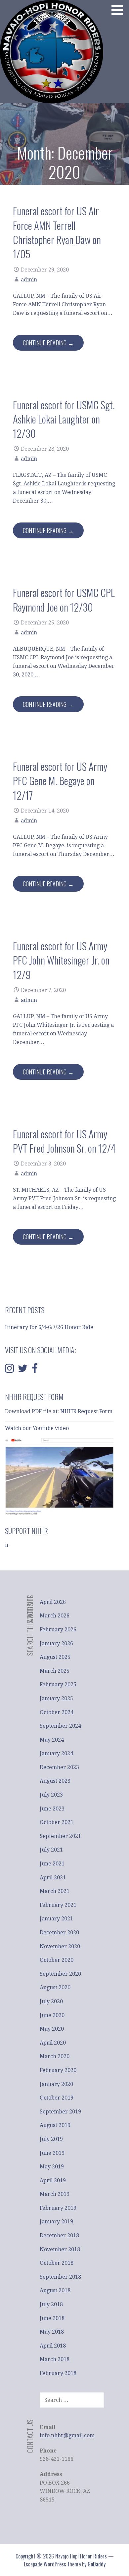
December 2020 (59, 1932)
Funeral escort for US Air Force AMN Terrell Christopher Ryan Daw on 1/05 (57, 232)
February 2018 (58, 2373)
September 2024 (60, 1726)
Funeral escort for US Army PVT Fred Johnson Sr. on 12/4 (64, 1141)
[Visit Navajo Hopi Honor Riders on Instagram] (9, 1370)
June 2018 (52, 2318)
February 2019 (58, 2208)
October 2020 (57, 1960)
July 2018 (51, 2304)
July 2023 (51, 1795)
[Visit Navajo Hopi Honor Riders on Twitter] (23, 1370)
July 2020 (51, 2001)
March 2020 (55, 2056)
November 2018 (60, 2249)
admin (29, 280)
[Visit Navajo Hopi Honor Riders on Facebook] (35, 1370)
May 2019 (52, 2167)
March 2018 (55, 2359)
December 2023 (59, 1767)
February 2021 (58, 1905)
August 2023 (55, 1781)
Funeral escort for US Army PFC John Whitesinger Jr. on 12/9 (61, 960)
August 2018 (55, 2290)
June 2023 (52, 1809)
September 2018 (60, 2277)
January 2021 (56, 1919)
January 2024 (56, 1753)
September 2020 (60, 1974)
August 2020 (55, 1987)
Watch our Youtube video (38, 1428)
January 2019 (56, 2222)
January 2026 (56, 1643)
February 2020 (58, 2070)
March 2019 (55, 2194)
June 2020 (52, 2015)
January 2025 (56, 1698)
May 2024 (52, 1740)
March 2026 (55, 1616)
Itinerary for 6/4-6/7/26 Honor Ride (49, 1327)
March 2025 (55, 1671)
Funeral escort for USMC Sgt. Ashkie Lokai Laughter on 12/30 (64, 419)
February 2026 (58, 1630)
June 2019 (52, 2153)
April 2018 (53, 2346)
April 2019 (53, 2180)
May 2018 (52, 2332)
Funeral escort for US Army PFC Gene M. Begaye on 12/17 (60, 781)
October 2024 (57, 1712)
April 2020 (53, 2043)
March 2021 (55, 1891)
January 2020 (56, 2084)
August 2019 (55, 2125)
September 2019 (60, 2112)
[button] (119, 10)
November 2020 (60, 1946)
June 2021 (52, 1864)
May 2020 (52, 2029)
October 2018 (57, 2263)
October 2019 (57, 2098)
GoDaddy (97, 2564)
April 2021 (53, 1878)
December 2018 (59, 2235)
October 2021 (57, 1822)
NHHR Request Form (86, 1411)
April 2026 (53, 1602)
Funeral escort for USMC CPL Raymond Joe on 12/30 (64, 599)
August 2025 (55, 1657)
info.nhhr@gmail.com (67, 2435)
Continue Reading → (48, 343)
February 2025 (58, 1684)
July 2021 (51, 1850)
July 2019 (51, 2139)
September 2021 (60, 1836)
